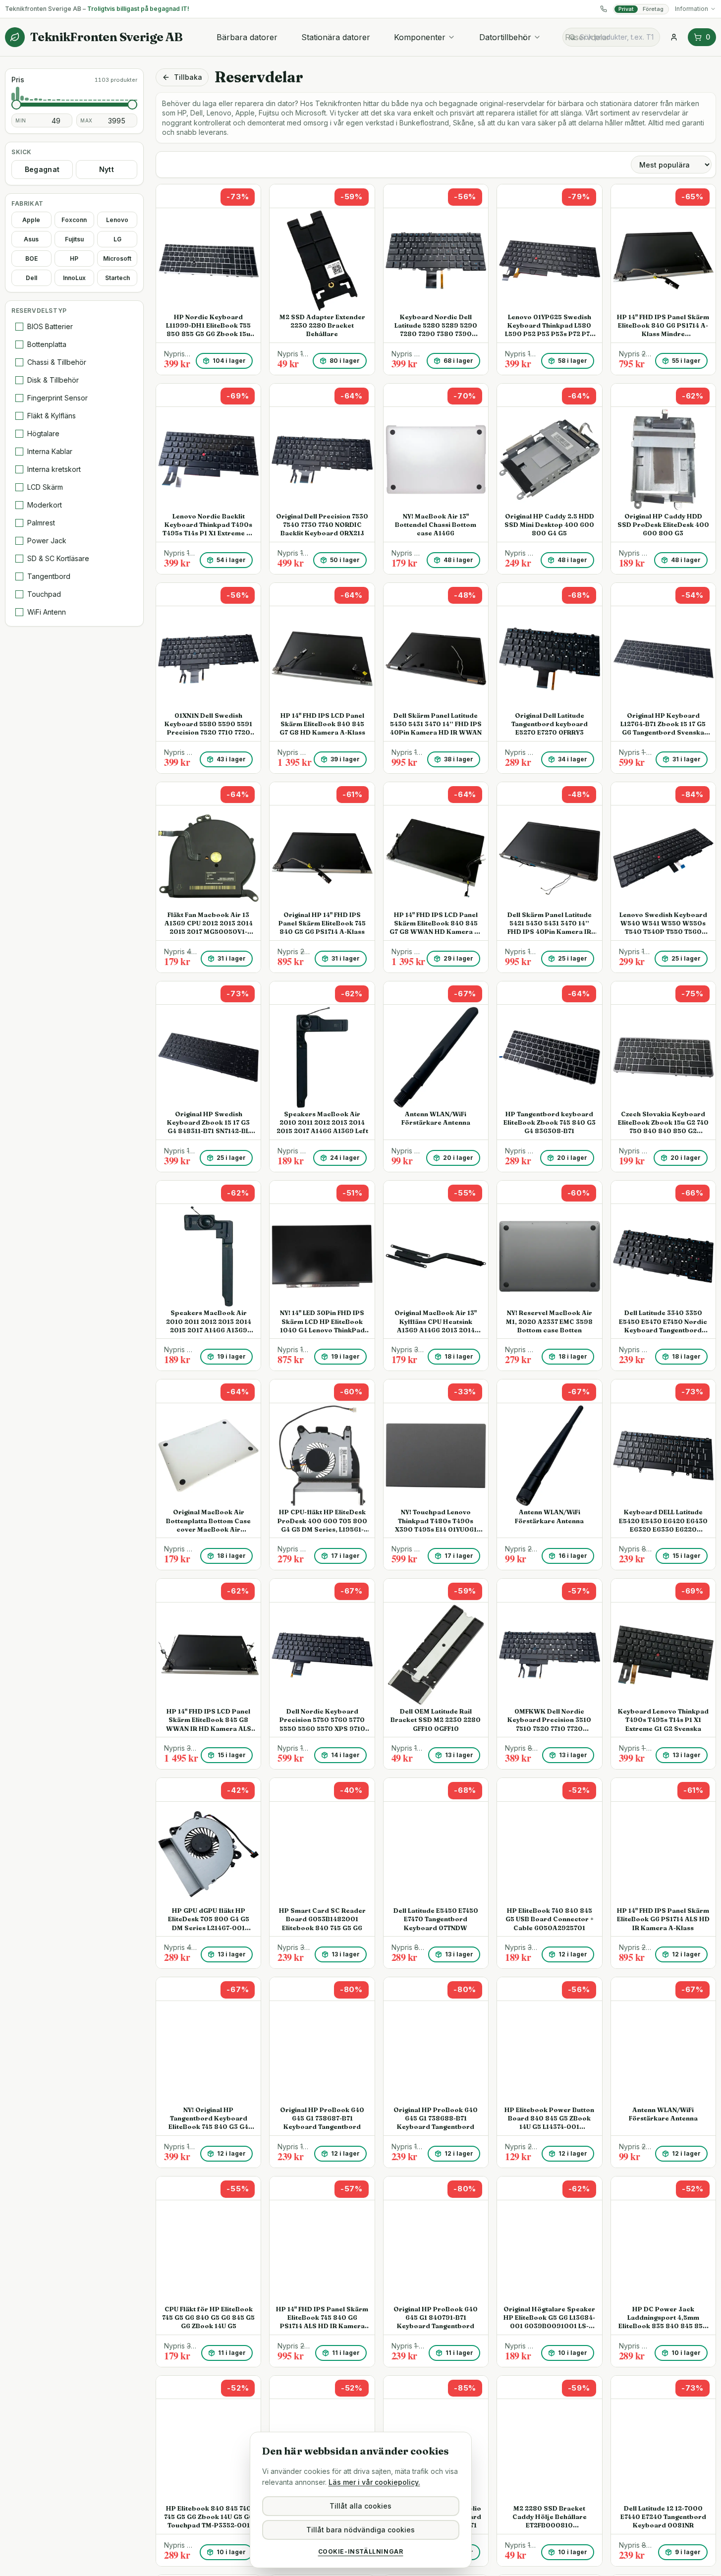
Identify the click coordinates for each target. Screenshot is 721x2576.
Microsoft (117, 258)
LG (117, 239)
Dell (31, 278)
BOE (31, 258)
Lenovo (117, 220)
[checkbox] (19, 327)
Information (692, 9)
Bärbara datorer (247, 37)
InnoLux (74, 278)
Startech (117, 278)
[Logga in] (674, 37)
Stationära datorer (336, 37)
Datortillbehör (505, 37)
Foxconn (74, 220)
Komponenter (420, 37)
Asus (31, 239)
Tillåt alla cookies (360, 2506)
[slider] (16, 105)
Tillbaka (188, 77)
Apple (31, 220)
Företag (653, 9)
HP (74, 258)
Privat (626, 9)
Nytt (107, 169)
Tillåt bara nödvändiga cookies (360, 2530)
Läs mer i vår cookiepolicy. (374, 2482)
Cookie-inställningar (361, 2551)
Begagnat (42, 169)
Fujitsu (74, 239)
